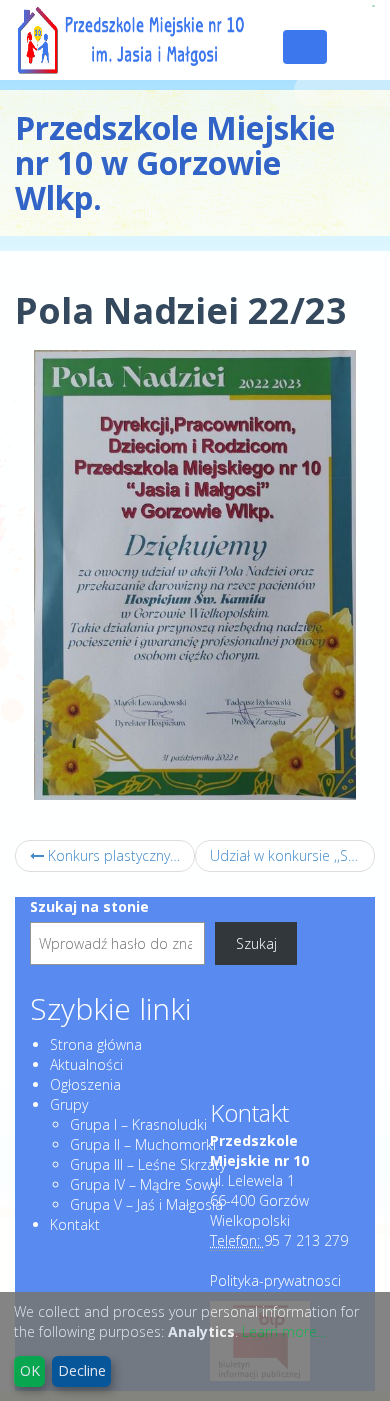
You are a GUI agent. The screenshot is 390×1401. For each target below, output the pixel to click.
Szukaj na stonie (89, 906)
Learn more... (284, 1331)
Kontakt (75, 1224)
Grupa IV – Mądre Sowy (144, 1184)
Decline (82, 1370)
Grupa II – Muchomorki (143, 1144)
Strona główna (96, 1044)
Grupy (69, 1104)
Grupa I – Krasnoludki (138, 1124)
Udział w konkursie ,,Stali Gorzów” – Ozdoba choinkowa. (292, 855)
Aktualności (86, 1064)
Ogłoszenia (85, 1084)
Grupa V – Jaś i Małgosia (146, 1204)
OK (30, 1370)
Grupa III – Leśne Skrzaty (148, 1164)
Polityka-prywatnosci (275, 1280)
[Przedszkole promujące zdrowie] (373, 6)
